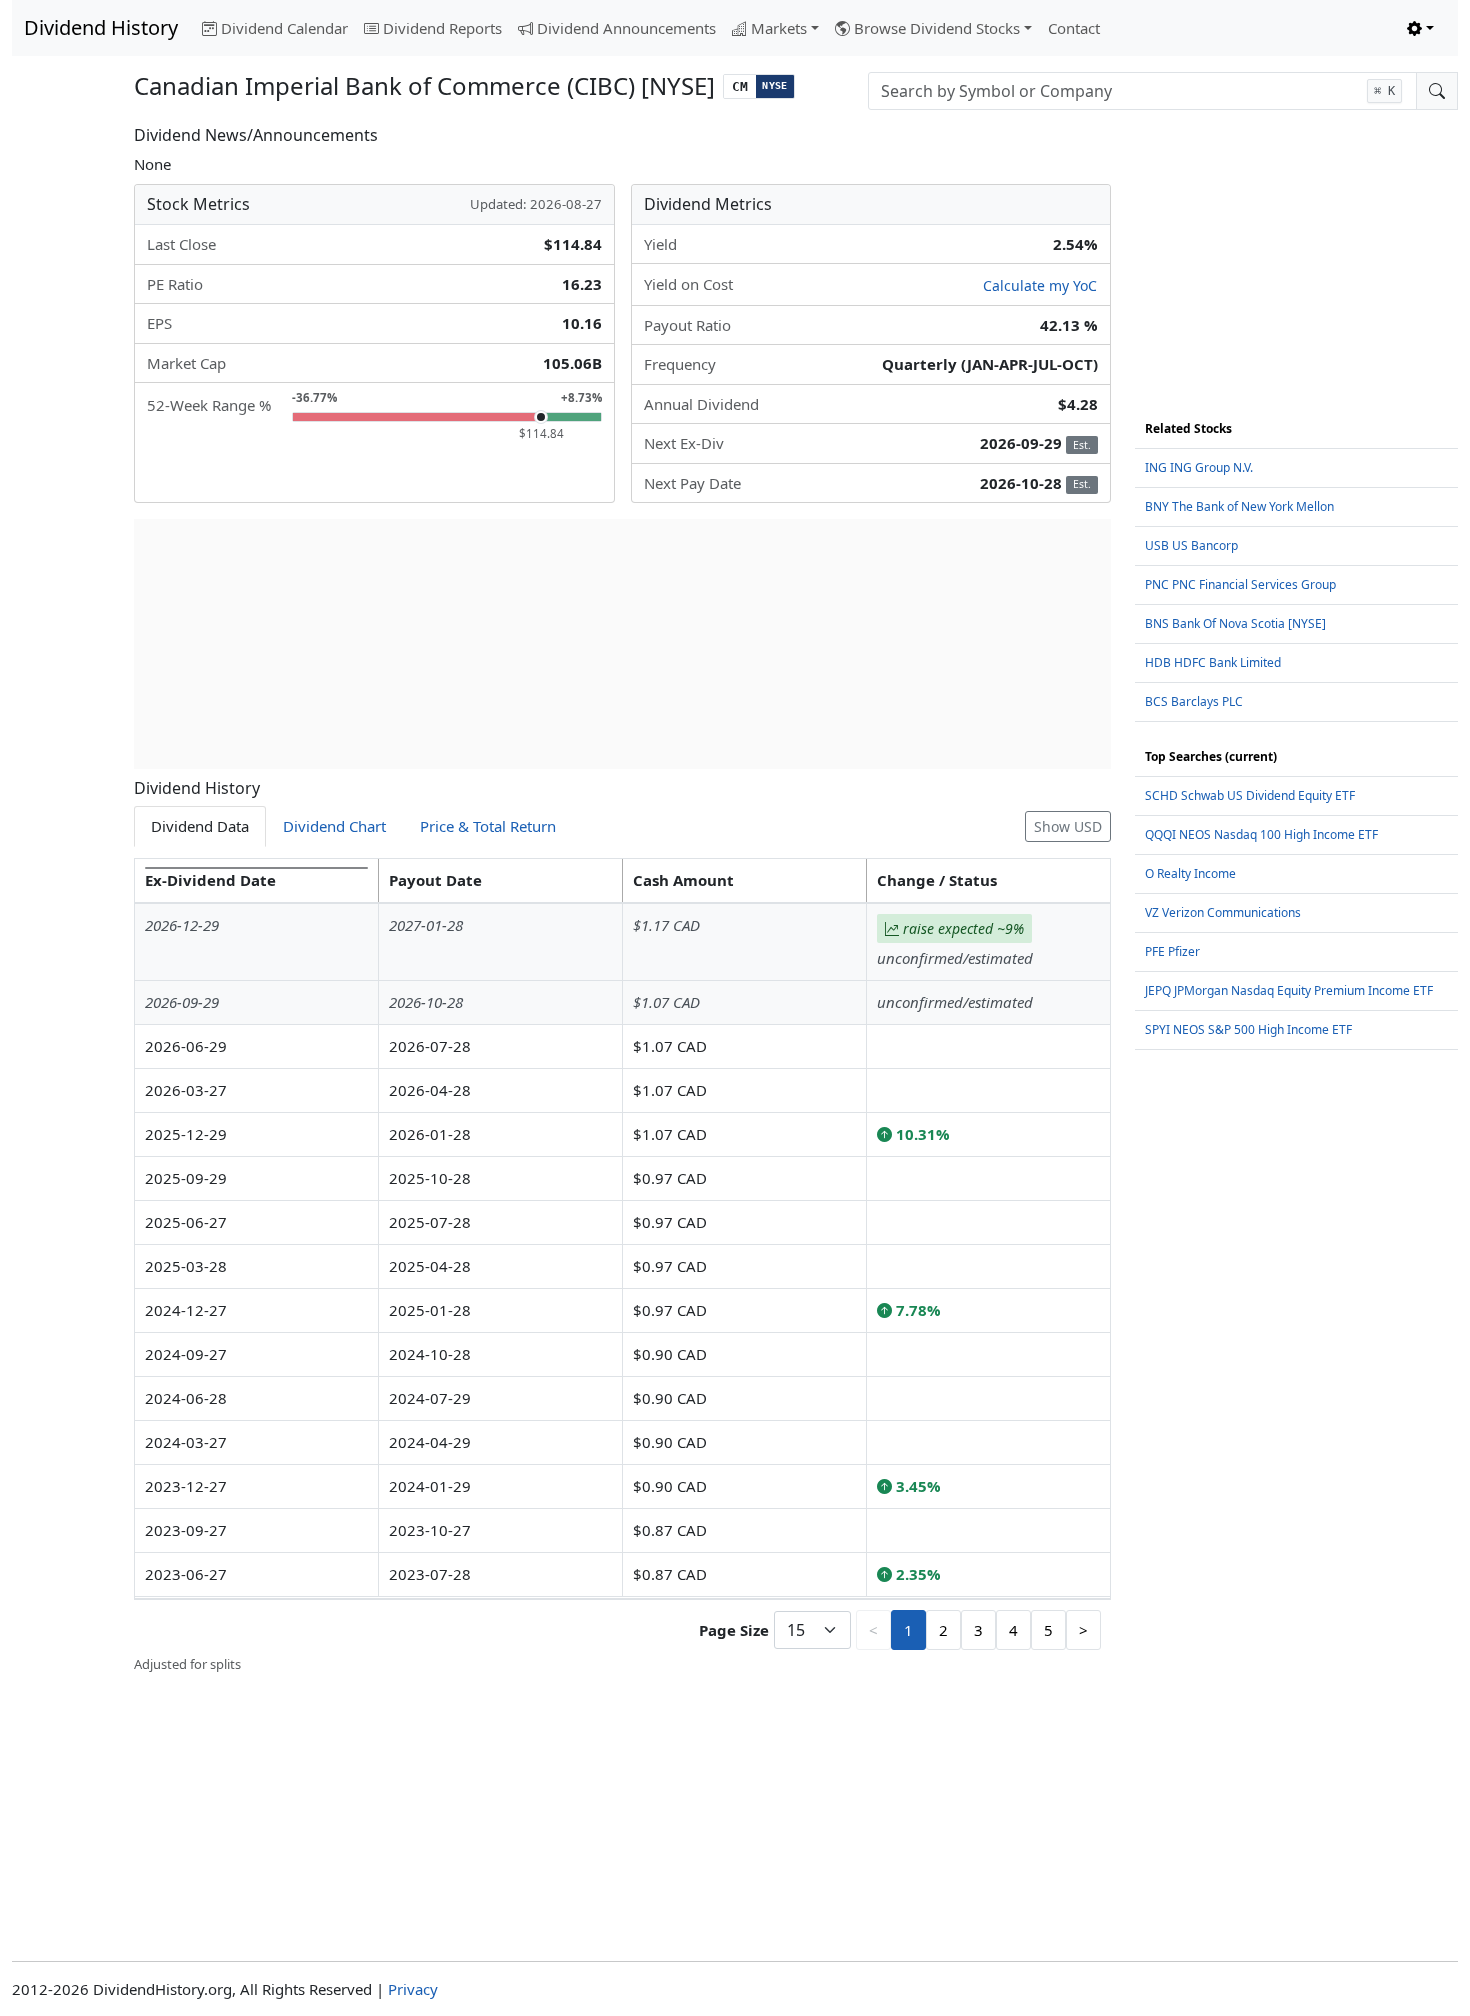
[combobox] (1142, 91)
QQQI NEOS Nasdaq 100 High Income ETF (1261, 834)
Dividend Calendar (284, 28)
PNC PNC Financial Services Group (1240, 584)
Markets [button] (779, 28)
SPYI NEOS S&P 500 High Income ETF (1248, 1029)
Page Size (734, 1630)
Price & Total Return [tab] (488, 826)
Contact (1074, 28)
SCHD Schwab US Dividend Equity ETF (1250, 795)
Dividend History (101, 27)
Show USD (1068, 826)
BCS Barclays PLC (1194, 701)
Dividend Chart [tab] (334, 826)
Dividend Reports (442, 28)
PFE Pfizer (1172, 951)
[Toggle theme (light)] (1420, 28)
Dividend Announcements (626, 28)
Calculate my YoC (1040, 285)
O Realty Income (1190, 873)
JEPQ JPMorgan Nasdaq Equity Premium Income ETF (1289, 990)
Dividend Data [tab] (200, 826)
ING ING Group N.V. (1199, 467)
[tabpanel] (622, 1266)
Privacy (413, 1989)
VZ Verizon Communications (1223, 912)
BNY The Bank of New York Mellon (1239, 506)
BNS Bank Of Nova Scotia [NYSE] (1235, 623)
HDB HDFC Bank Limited (1213, 662)
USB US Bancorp (1191, 545)
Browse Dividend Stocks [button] (937, 28)
